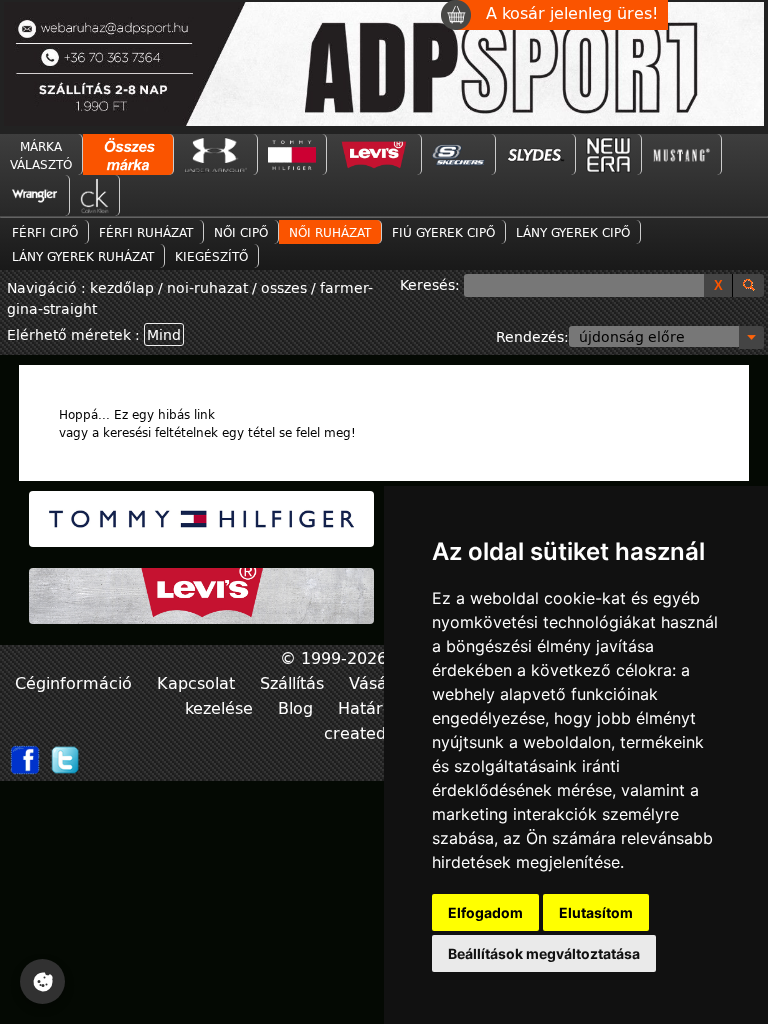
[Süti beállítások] (42, 981)
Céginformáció (76, 682)
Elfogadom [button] (485, 912)
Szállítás (294, 682)
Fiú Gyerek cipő (443, 232)
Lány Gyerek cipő (573, 232)
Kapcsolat (198, 682)
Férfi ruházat (146, 232)
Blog (298, 707)
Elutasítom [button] (596, 912)
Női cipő (241, 232)
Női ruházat (330, 232)
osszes (284, 287)
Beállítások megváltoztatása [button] (544, 953)
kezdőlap (124, 287)
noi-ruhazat (207, 287)
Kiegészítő (211, 256)
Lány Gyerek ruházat (83, 256)
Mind (164, 334)
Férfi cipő (45, 232)
